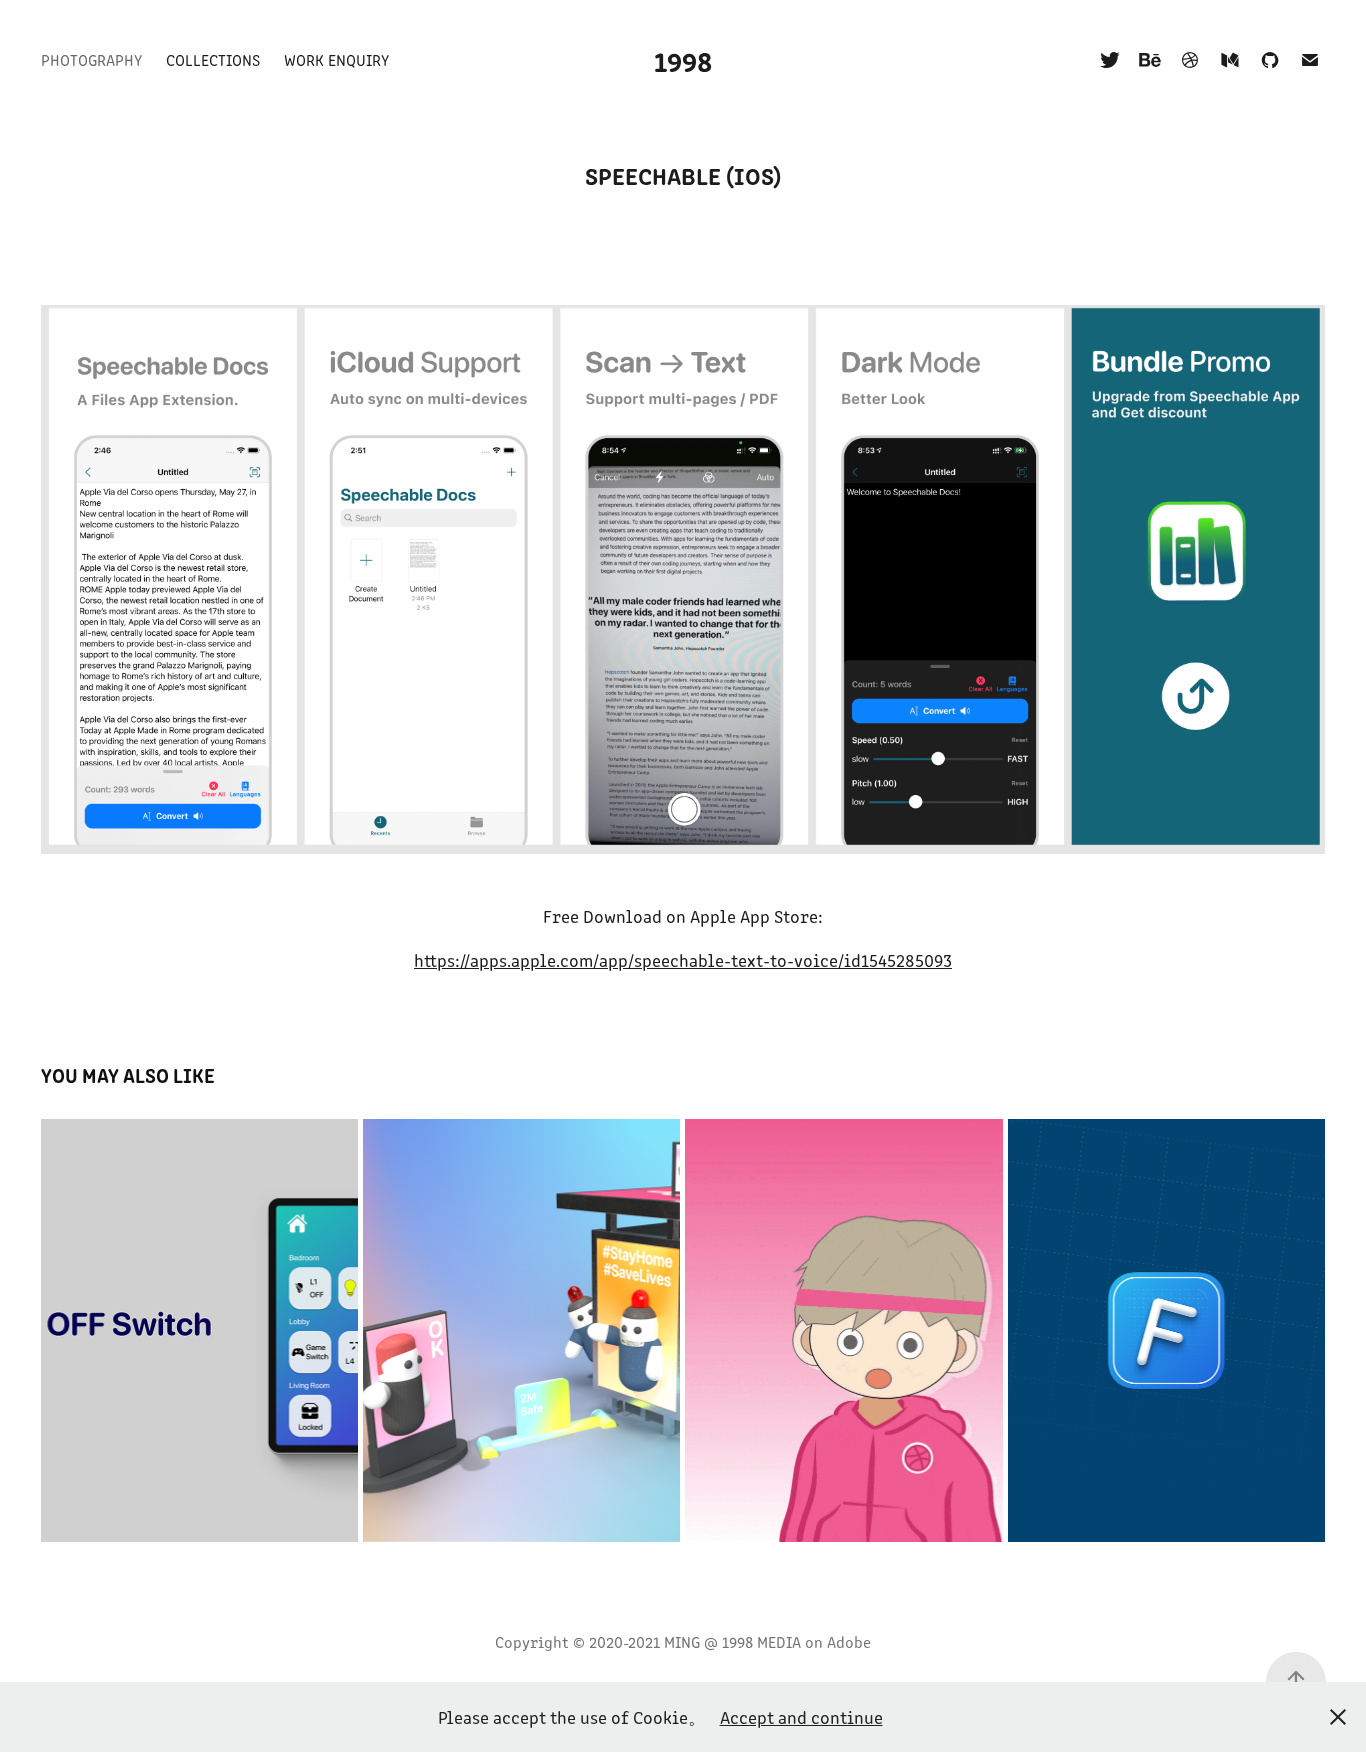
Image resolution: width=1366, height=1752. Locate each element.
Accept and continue (801, 1717)
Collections (213, 59)
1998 (683, 60)
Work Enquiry (336, 59)
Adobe (849, 1641)
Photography (91, 59)
